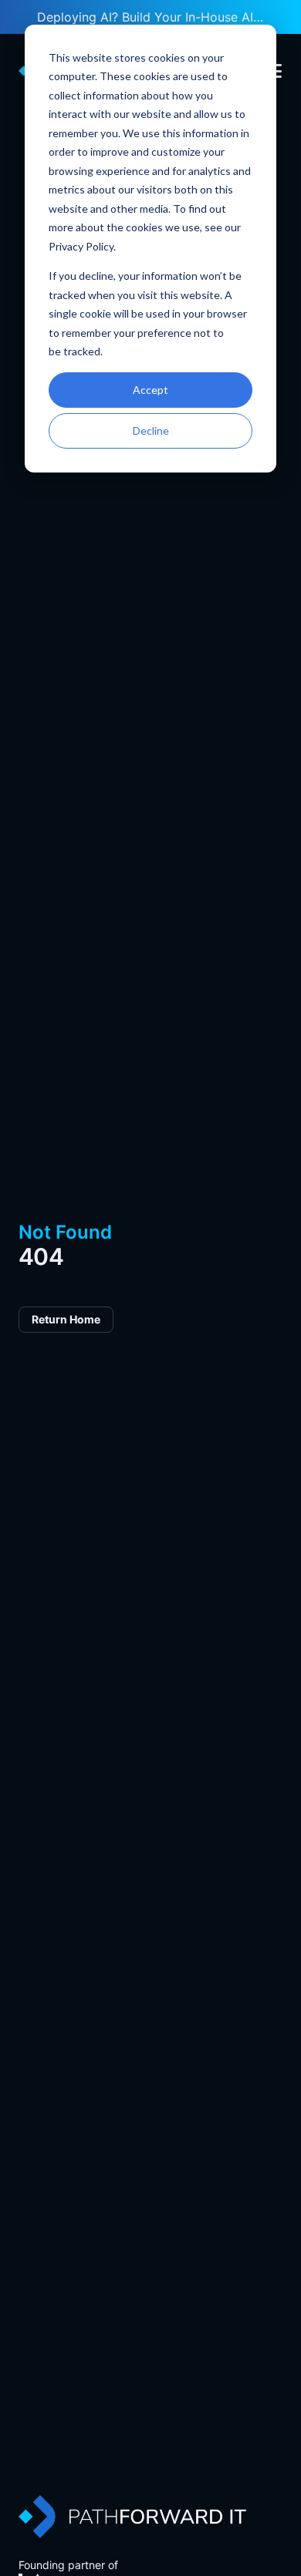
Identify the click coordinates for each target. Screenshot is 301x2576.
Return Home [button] (66, 1319)
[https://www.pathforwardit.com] (132, 2517)
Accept (150, 390)
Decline (151, 430)
